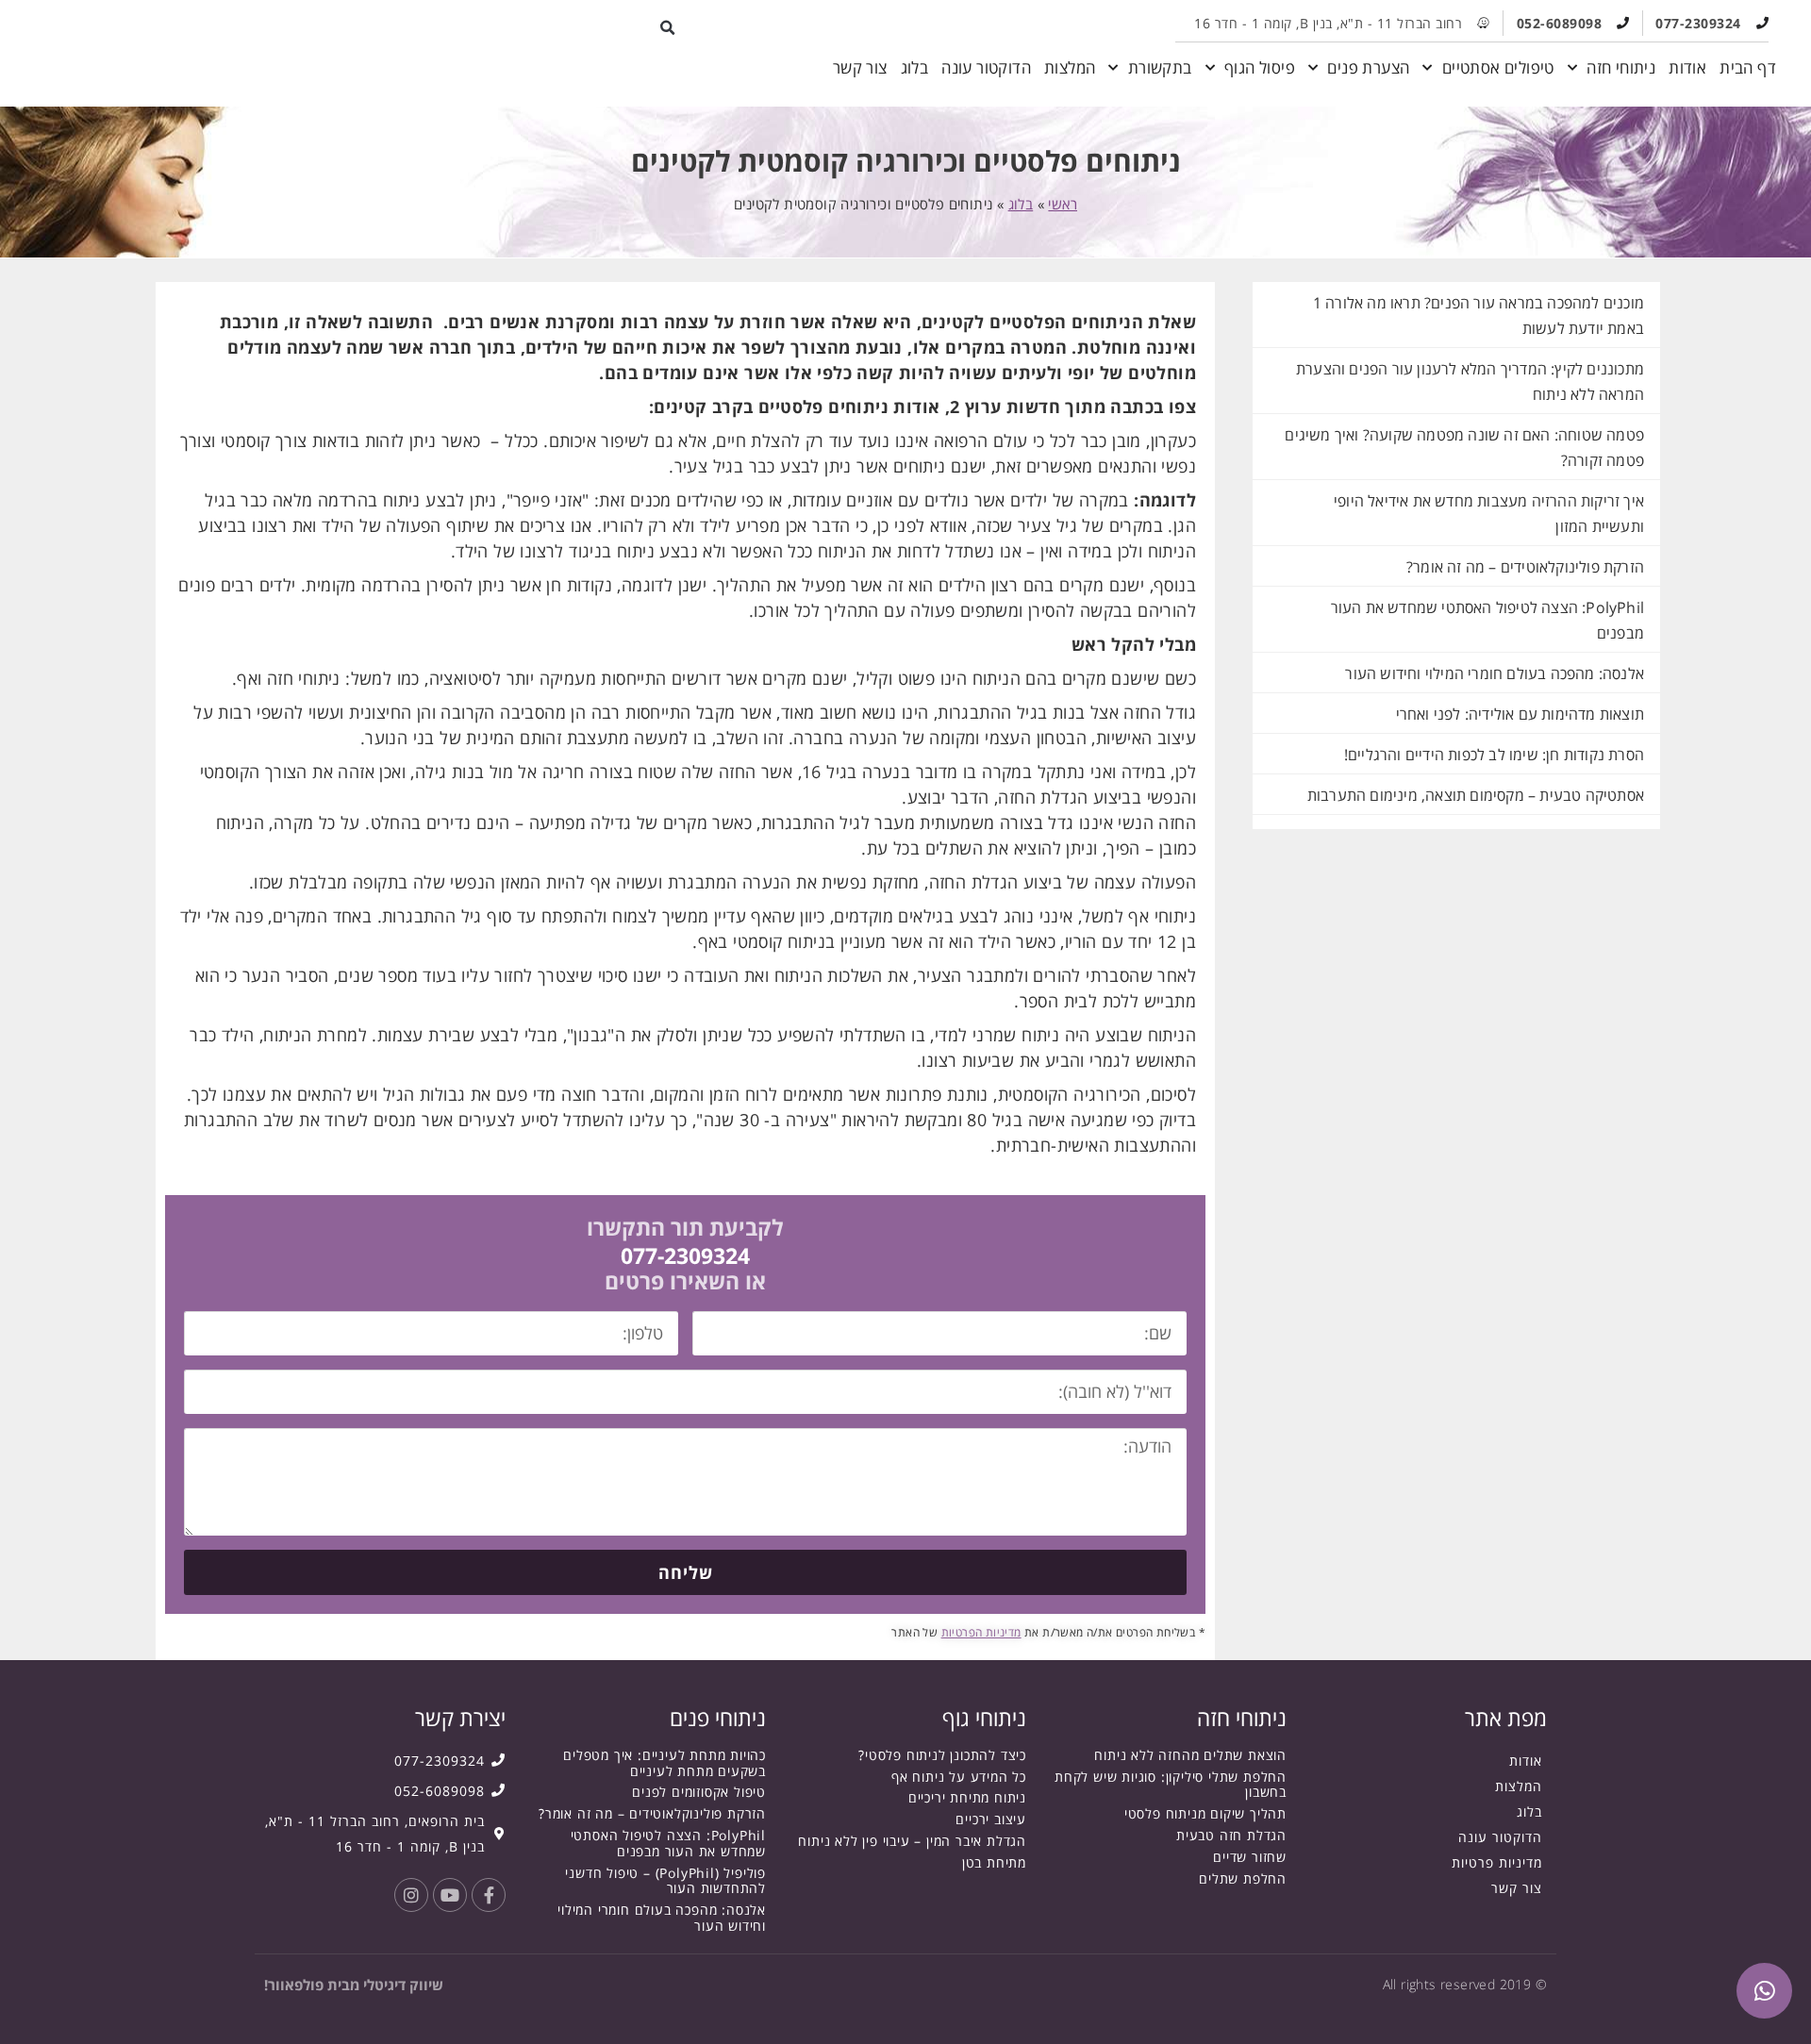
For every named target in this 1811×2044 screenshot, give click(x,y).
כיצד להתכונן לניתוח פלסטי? (942, 1755)
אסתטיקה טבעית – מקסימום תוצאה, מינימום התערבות (1476, 795)
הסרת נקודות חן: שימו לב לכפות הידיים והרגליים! (1494, 755)
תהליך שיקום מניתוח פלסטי (1205, 1813)
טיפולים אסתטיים (1498, 67)
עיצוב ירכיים (991, 1819)
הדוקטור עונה (986, 67)
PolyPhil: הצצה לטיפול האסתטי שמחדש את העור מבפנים (668, 1843)
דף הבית (1748, 67)
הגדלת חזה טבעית (1231, 1835)
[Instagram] (411, 1895)
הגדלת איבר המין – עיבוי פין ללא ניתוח (912, 1841)
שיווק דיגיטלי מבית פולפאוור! (354, 1985)
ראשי (1063, 204)
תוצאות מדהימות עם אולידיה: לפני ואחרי (1520, 714)
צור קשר (860, 67)
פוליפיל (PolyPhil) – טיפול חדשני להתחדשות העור (665, 1881)
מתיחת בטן (994, 1862)
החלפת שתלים (1243, 1878)
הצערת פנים (1368, 67)
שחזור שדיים (1250, 1857)
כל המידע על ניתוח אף (959, 1777)
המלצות (1070, 67)
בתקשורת (1160, 67)
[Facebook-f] (489, 1895)
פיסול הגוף (1260, 67)
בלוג (915, 67)
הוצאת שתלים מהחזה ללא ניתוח (1190, 1755)
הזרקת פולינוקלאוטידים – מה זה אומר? (1525, 567)
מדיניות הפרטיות (981, 1632)
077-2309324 (685, 1255)
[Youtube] (450, 1895)
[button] (668, 28)
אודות (1687, 67)
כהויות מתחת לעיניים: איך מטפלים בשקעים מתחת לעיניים (665, 1763)
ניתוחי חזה (1621, 67)
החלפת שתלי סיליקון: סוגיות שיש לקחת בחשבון (1171, 1785)
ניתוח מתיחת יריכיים (967, 1797)
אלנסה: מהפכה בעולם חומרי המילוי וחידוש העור (1495, 673)
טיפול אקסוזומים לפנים (699, 1792)
